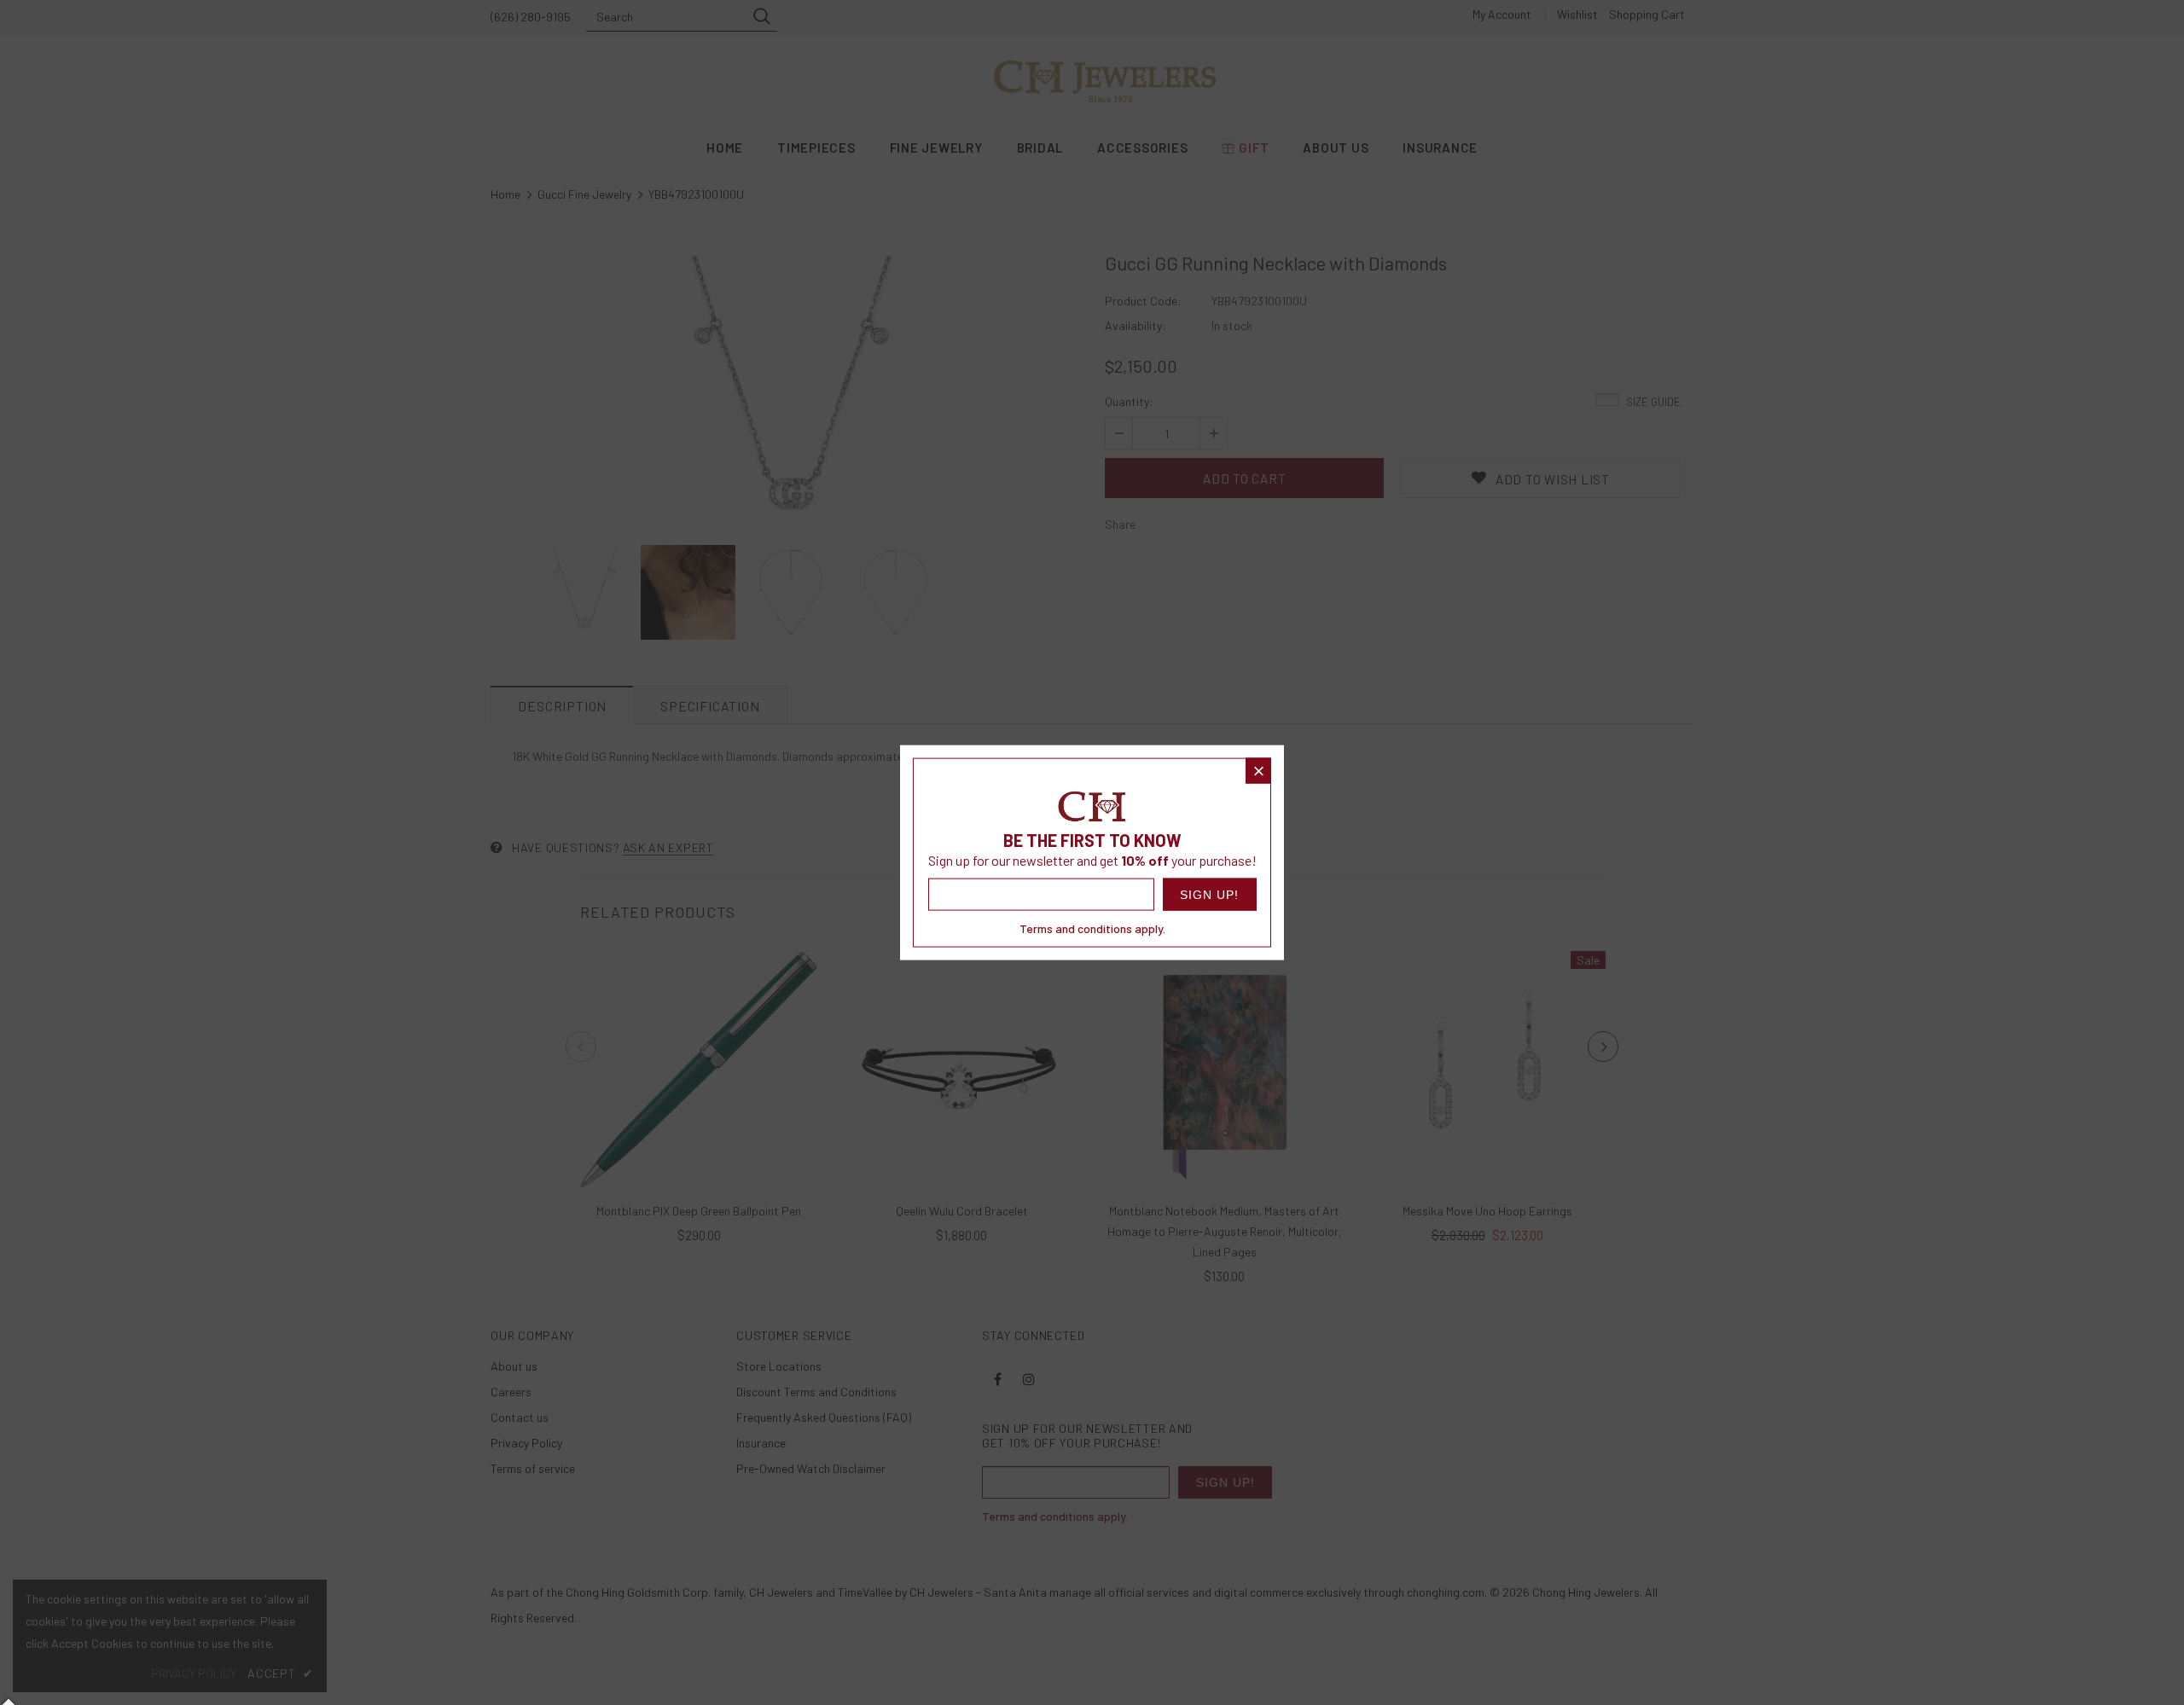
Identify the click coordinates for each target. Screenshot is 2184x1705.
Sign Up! (1209, 895)
